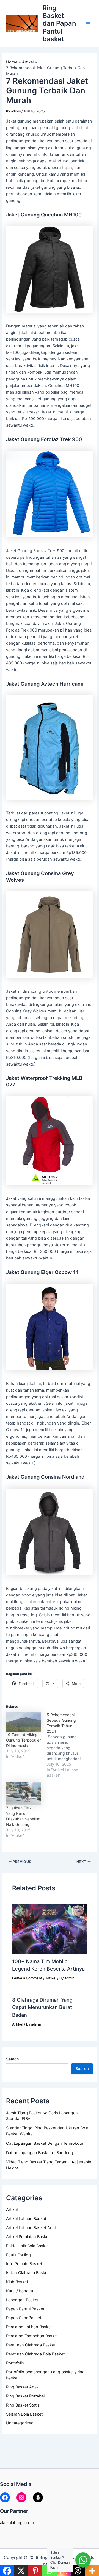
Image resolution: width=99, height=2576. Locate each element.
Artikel (12, 2210)
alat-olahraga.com (17, 2523)
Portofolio (15, 2363)
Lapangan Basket (22, 2300)
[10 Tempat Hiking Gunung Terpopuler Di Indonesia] (24, 1722)
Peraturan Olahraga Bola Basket (35, 2354)
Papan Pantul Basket (25, 2309)
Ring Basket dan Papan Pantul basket (59, 23)
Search (12, 2059)
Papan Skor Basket (24, 2318)
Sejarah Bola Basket (24, 2414)
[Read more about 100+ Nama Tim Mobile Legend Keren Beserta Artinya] (49, 1929)
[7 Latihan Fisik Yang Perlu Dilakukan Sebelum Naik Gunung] (24, 1794)
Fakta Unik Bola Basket (28, 2246)
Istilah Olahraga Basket (27, 2273)
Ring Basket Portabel (25, 2396)
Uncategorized (20, 2423)
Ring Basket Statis (23, 2405)
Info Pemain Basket (24, 2264)
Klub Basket (17, 2282)
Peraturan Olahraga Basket (31, 2345)
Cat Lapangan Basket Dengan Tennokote (45, 2143)
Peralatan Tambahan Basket (32, 2336)
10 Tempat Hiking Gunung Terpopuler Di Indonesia (23, 1740)
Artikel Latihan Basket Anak (31, 2228)
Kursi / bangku (20, 2291)
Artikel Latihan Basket (26, 2219)
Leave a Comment (27, 1978)
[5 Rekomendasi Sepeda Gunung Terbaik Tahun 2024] (67, 1745)
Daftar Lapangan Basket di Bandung (40, 2153)
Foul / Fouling (18, 2255)
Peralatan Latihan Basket (29, 2327)
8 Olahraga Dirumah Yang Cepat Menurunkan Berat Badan (42, 2007)
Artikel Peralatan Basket (28, 2237)
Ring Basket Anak (22, 2387)
